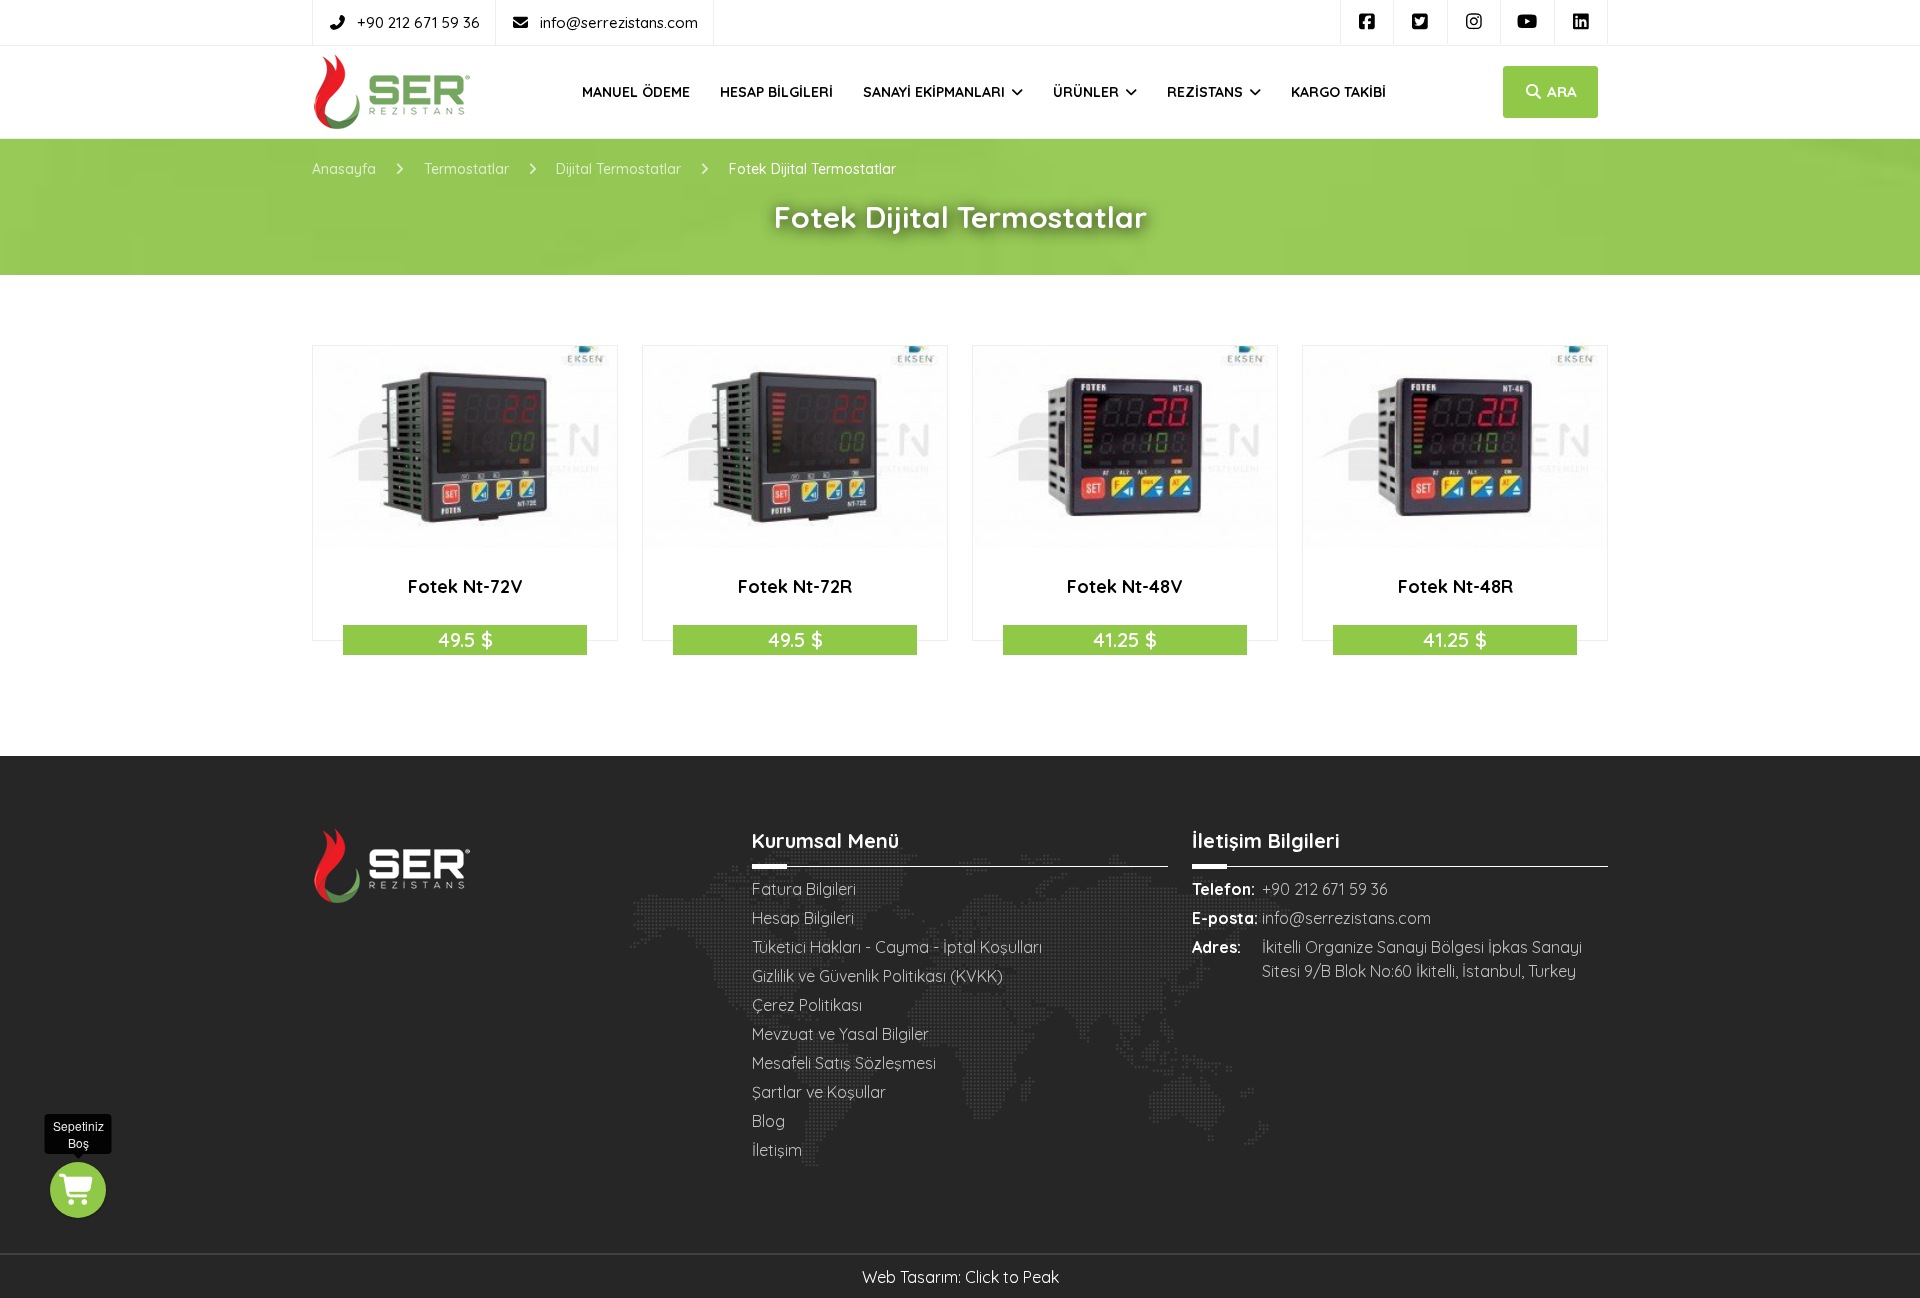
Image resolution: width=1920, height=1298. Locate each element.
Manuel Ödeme (636, 92)
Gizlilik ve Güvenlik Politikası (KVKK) (877, 976)
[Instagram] (1474, 22)
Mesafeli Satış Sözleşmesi (844, 1063)
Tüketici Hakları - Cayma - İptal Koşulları (897, 947)
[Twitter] (1420, 22)
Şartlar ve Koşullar (819, 1092)
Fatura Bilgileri (804, 889)
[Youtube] (1527, 22)
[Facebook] (1367, 22)
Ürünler (1088, 92)
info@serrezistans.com (619, 22)
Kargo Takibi (1338, 92)
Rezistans (1207, 92)
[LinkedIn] (1581, 22)
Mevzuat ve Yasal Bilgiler (840, 1034)
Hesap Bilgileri (776, 92)
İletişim (777, 1150)
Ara (1560, 91)
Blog (768, 1121)
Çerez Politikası (807, 1005)
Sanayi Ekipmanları (936, 92)
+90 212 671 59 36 (418, 22)
